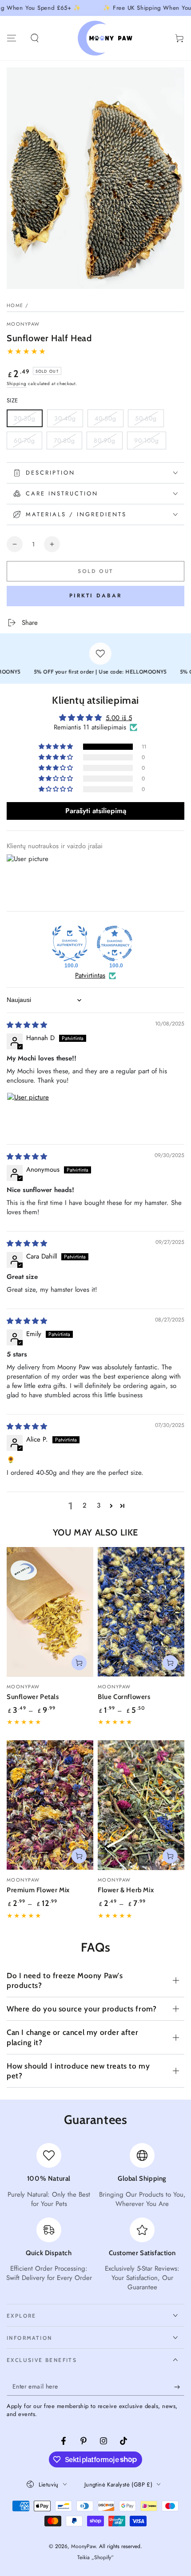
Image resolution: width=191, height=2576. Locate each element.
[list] (95, 2217)
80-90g (108, 443)
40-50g (109, 421)
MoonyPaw (23, 324)
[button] (35, 38)
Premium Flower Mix (38, 1890)
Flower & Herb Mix (126, 1890)
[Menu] (12, 38)
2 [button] (85, 1505)
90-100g (150, 443)
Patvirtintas (90, 976)
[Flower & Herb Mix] (141, 1805)
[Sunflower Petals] (50, 1612)
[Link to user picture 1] (28, 1114)
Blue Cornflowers (124, 1697)
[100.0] (70, 943)
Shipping (17, 384)
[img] (27, 1025)
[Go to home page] (107, 38)
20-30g (28, 421)
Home (15, 305)
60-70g (28, 443)
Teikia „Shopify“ (95, 2558)
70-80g (68, 443)
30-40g (68, 421)
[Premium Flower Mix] (50, 1805)
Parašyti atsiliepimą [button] (96, 811)
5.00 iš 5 (119, 718)
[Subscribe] (179, 2387)
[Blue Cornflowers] (141, 1612)
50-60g (149, 421)
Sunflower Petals (33, 1697)
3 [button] (99, 1505)
